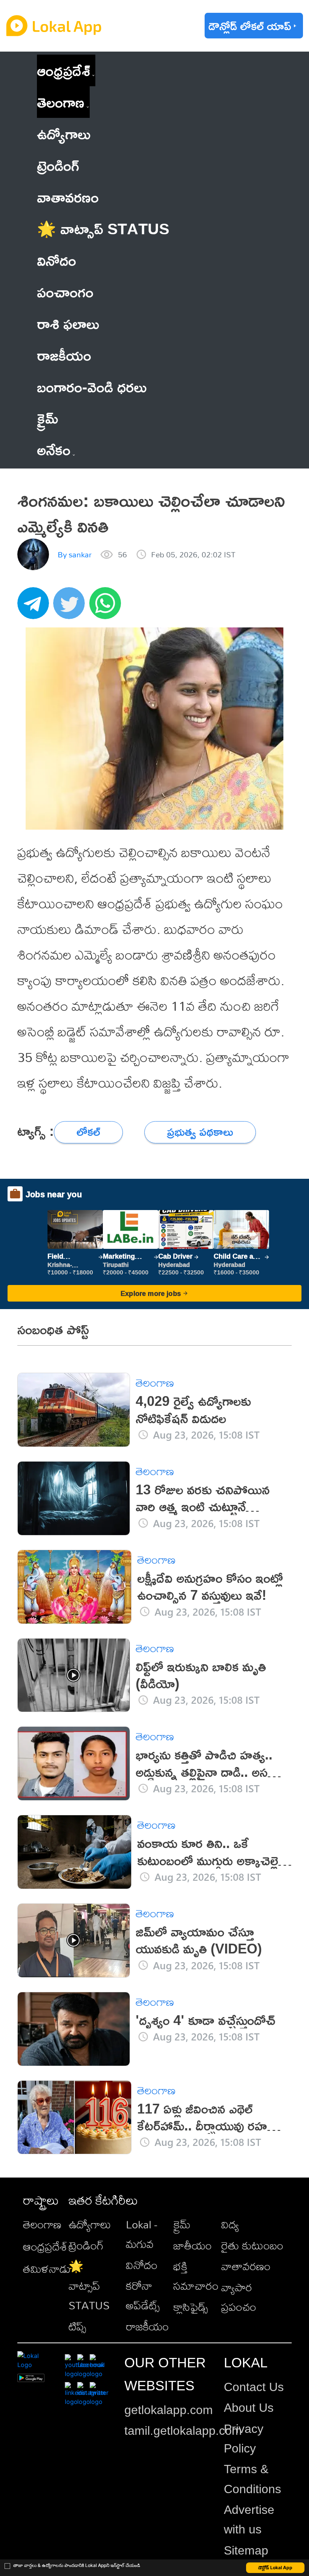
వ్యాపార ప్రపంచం (239, 2297)
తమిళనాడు (47, 2269)
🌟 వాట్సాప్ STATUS (89, 2286)
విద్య (230, 2224)
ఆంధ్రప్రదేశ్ (63, 70)
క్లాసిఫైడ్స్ (191, 2307)
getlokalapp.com (169, 2410)
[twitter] (71, 607)
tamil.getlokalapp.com (183, 2431)
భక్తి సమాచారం (196, 2276)
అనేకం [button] (54, 449)
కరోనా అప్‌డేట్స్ (143, 2295)
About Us (249, 2408)
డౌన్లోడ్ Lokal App (275, 2568)
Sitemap (246, 2550)
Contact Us (254, 2387)
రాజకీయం (147, 2326)
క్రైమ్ (182, 2224)
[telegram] (35, 607)
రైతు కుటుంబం (252, 2245)
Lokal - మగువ (141, 2234)
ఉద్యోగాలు (90, 2224)
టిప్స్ (77, 2326)
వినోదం (142, 2265)
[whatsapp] (107, 607)
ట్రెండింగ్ (86, 2245)
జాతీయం (193, 2245)
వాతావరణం (246, 2266)
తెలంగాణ (61, 102)
